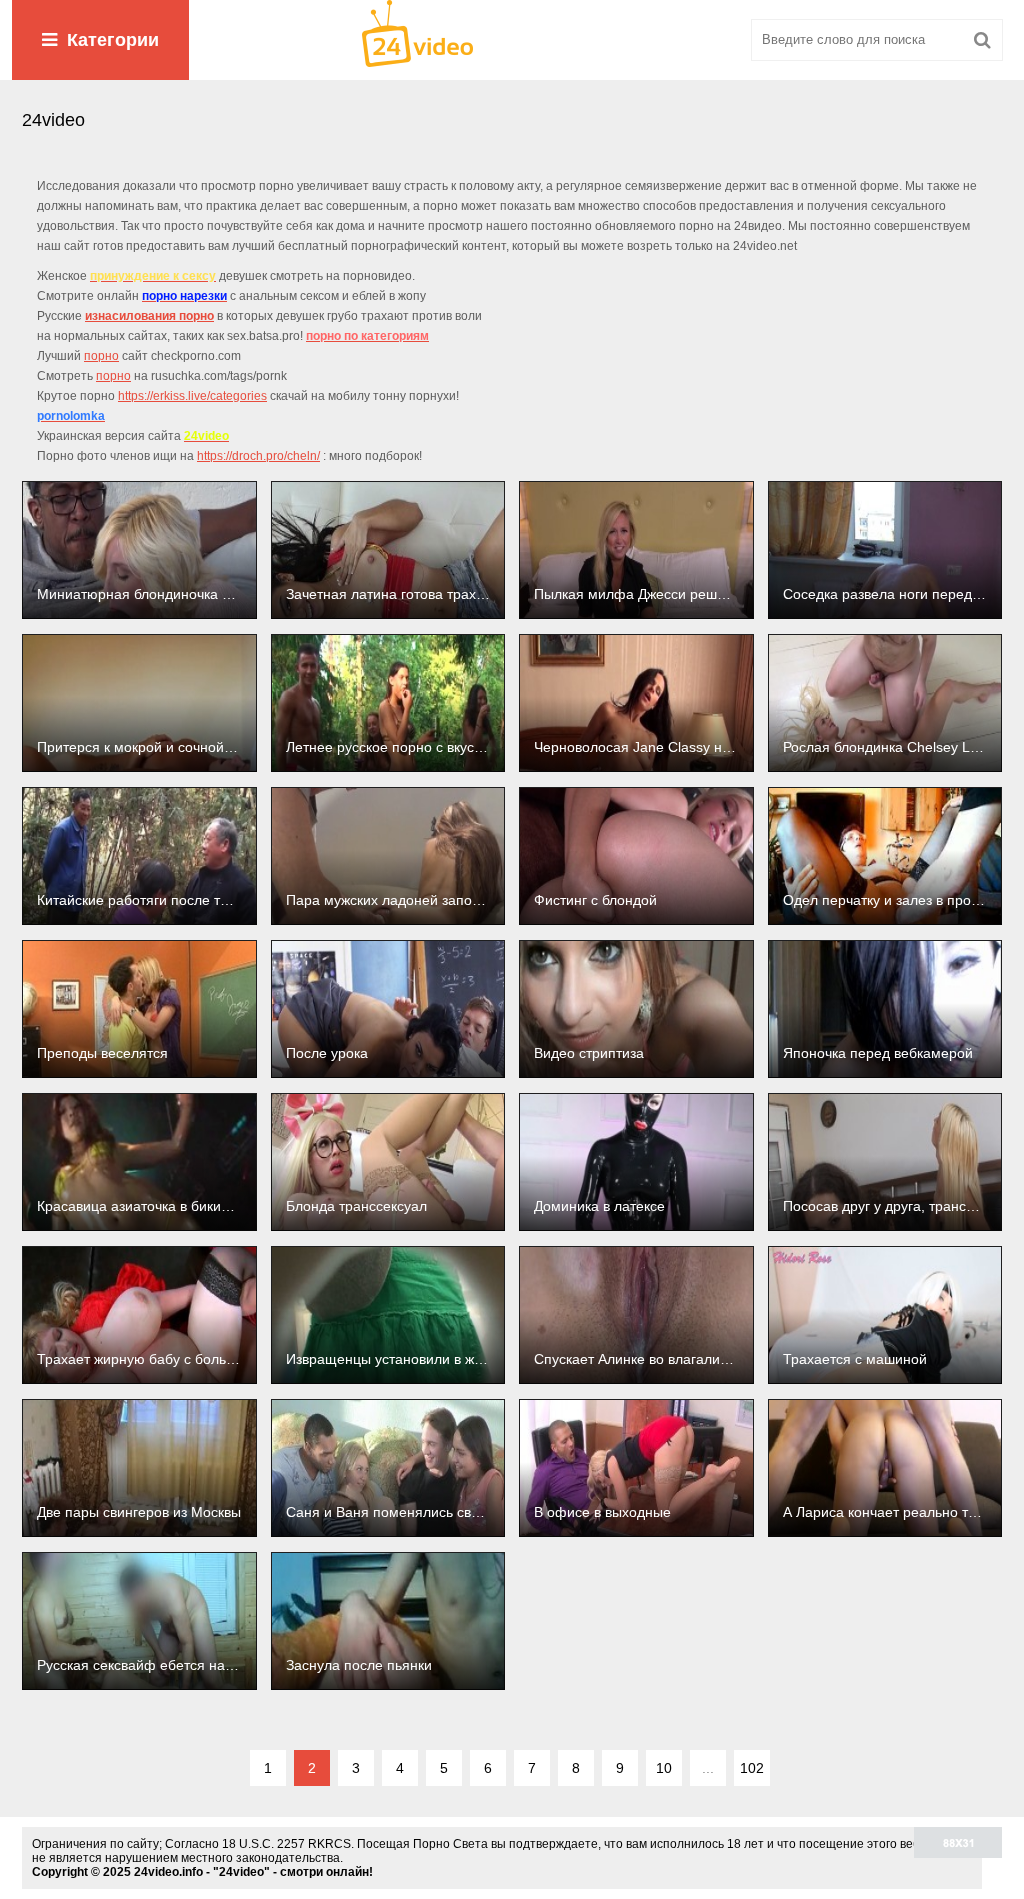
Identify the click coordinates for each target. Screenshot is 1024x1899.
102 (752, 1768)
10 (664, 1768)
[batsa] (512, 40)
